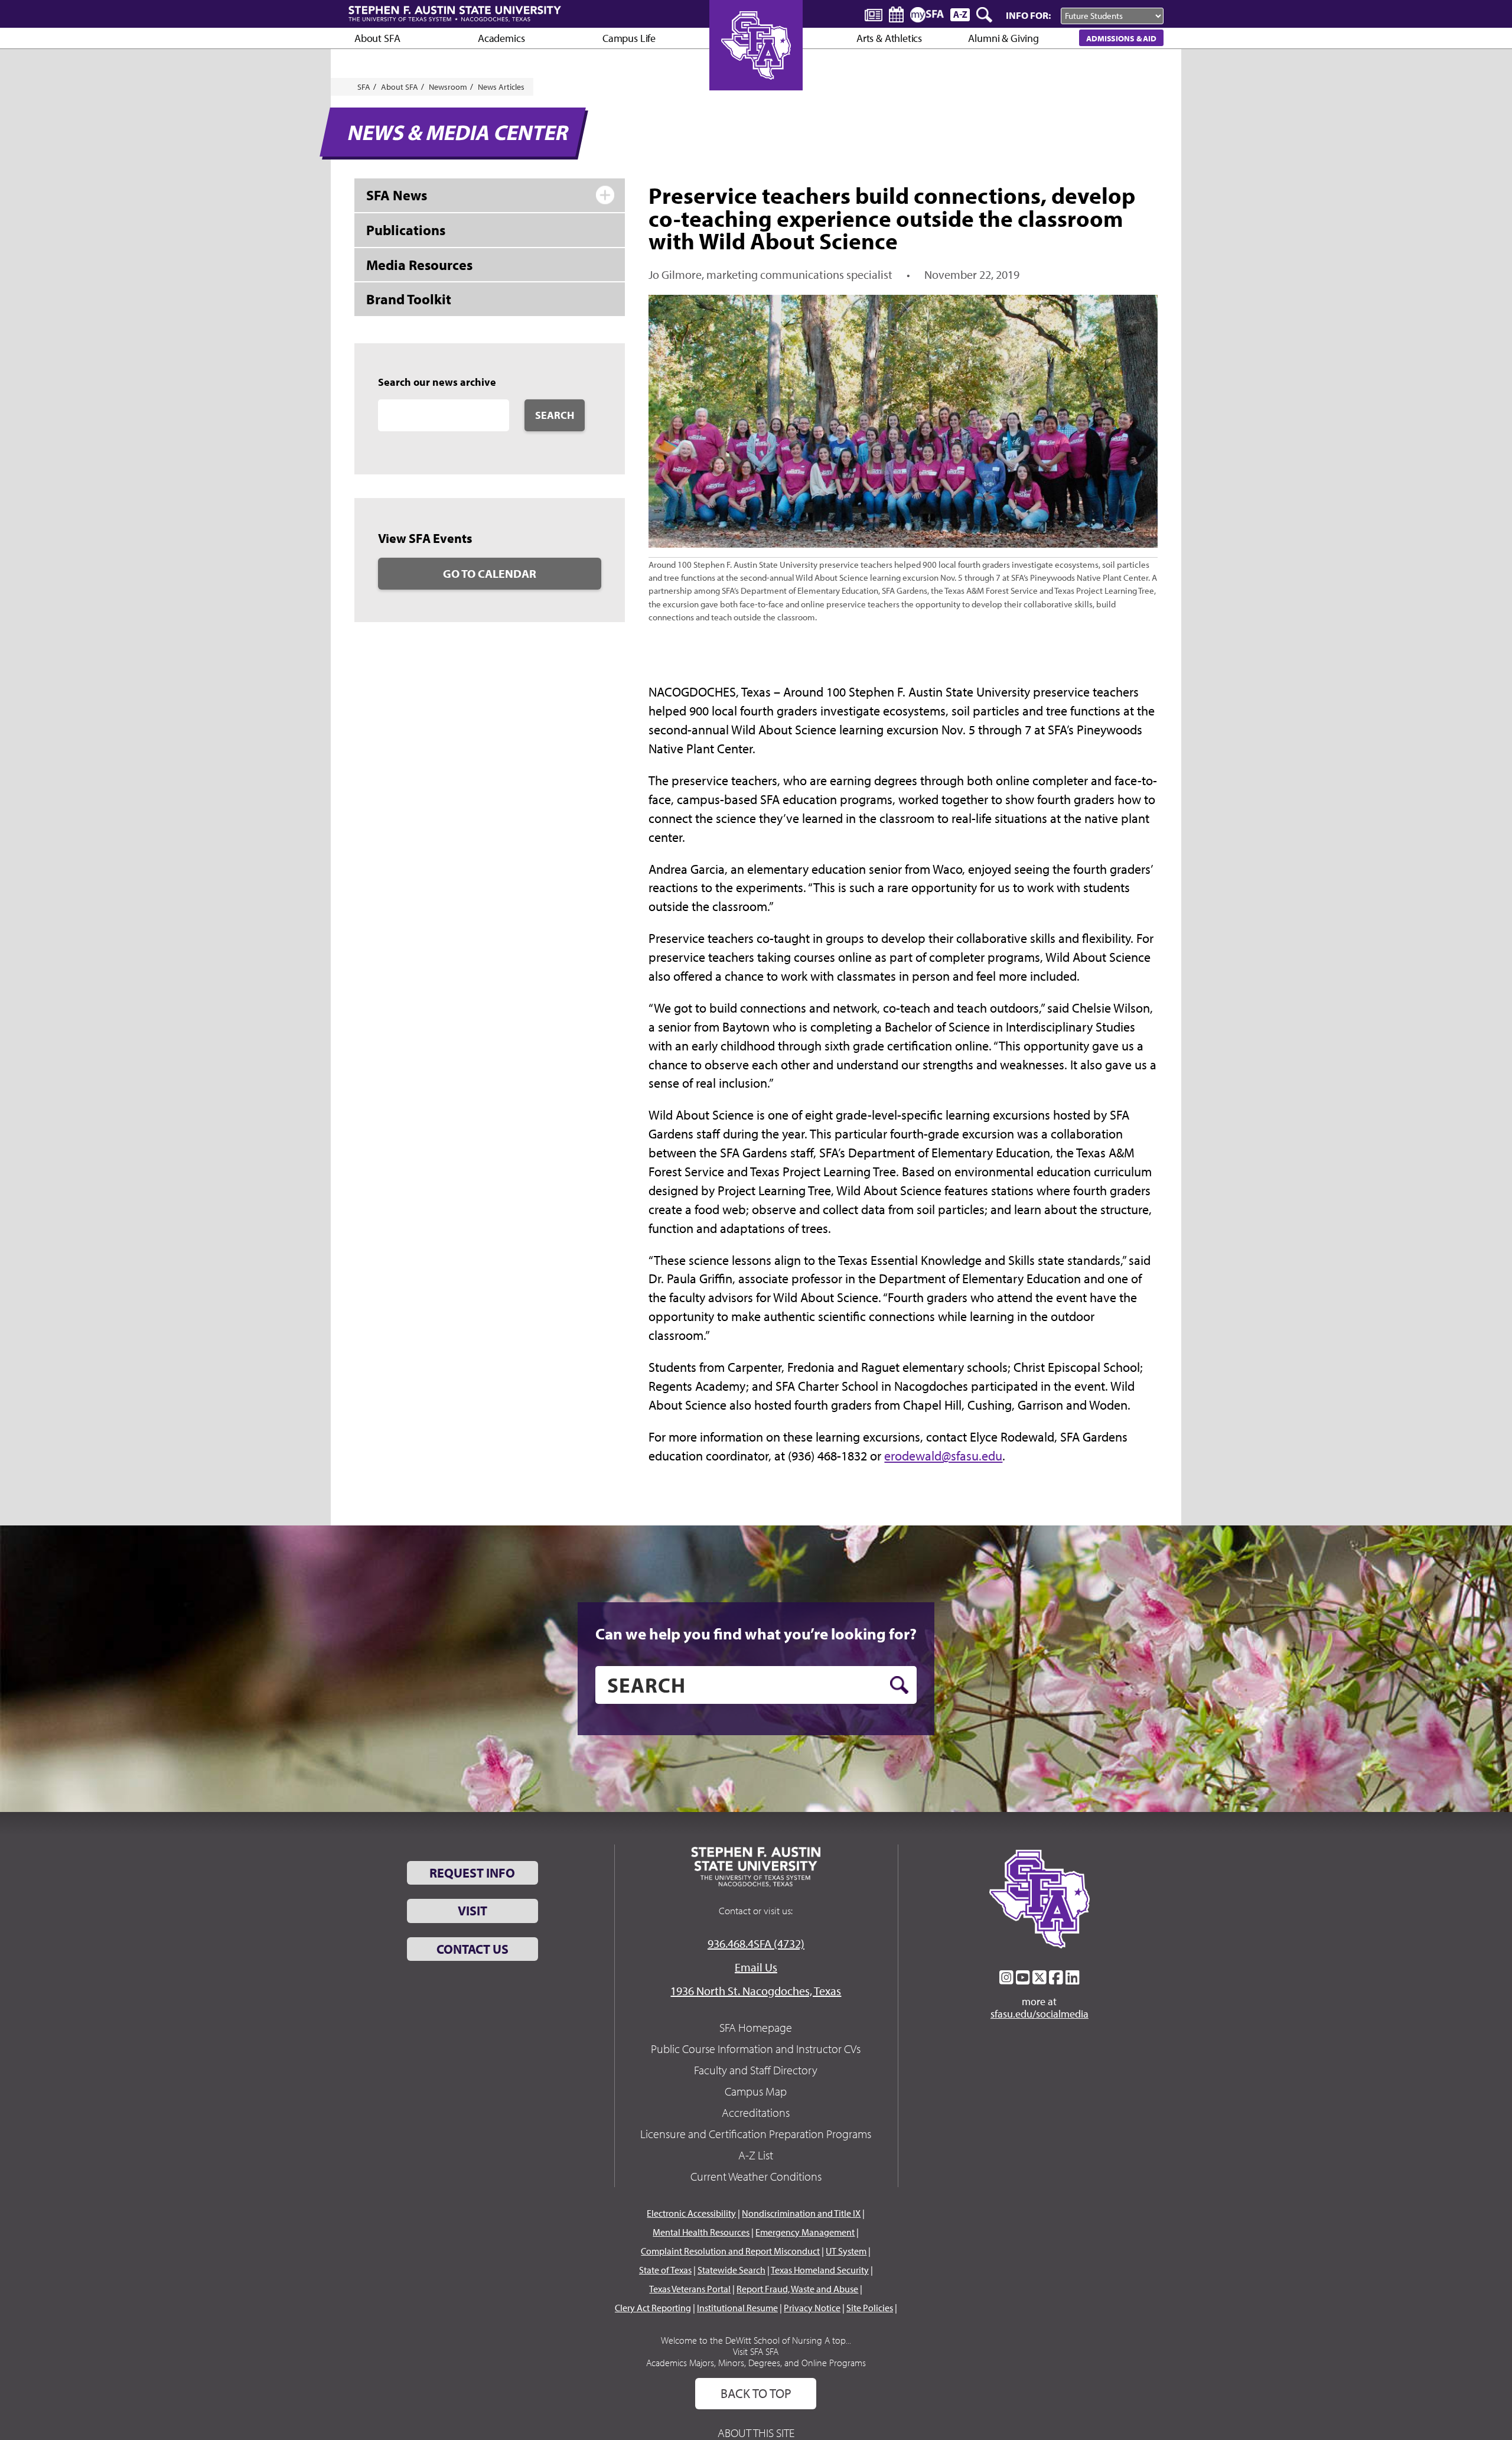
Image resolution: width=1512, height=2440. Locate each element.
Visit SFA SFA (756, 2351)
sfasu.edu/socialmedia (1039, 2014)
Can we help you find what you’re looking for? (756, 1634)
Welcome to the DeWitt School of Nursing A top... (756, 2340)
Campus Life (629, 38)
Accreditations (756, 2112)
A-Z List (756, 2155)
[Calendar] (896, 14)
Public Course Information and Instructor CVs (756, 2049)
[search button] (899, 1685)
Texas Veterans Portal (690, 2289)
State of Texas (665, 2270)
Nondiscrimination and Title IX (801, 2213)
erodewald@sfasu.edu (943, 1456)
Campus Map (756, 2091)
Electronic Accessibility (691, 2213)
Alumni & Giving (1003, 38)
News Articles (501, 87)
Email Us (756, 1967)
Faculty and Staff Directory (756, 2070)
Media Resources (419, 265)
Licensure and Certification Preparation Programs (756, 2134)
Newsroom (448, 87)
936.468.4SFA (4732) (756, 1943)
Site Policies (870, 2308)
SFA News (397, 195)
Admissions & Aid (1121, 38)
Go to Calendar (490, 573)
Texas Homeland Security (820, 2270)
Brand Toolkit (409, 299)
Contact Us (472, 1949)
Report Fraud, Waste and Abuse (797, 2289)
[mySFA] (927, 15)
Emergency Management (805, 2232)
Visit (472, 1911)
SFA (364, 87)
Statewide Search (731, 2270)
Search (555, 415)
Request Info (472, 1873)
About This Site (756, 2433)
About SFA (377, 38)
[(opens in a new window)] (1006, 1977)
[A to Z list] (960, 14)
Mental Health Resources (701, 2232)
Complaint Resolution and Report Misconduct (730, 2251)
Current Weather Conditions (756, 2176)
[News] (874, 14)
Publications (406, 230)
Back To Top (756, 2393)
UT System (846, 2251)
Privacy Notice (812, 2308)
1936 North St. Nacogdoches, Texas (756, 1991)
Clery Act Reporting (653, 2308)
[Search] (985, 15)
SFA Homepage (756, 2027)
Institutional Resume (737, 2308)
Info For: (1028, 15)
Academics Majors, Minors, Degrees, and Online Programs (756, 2363)
